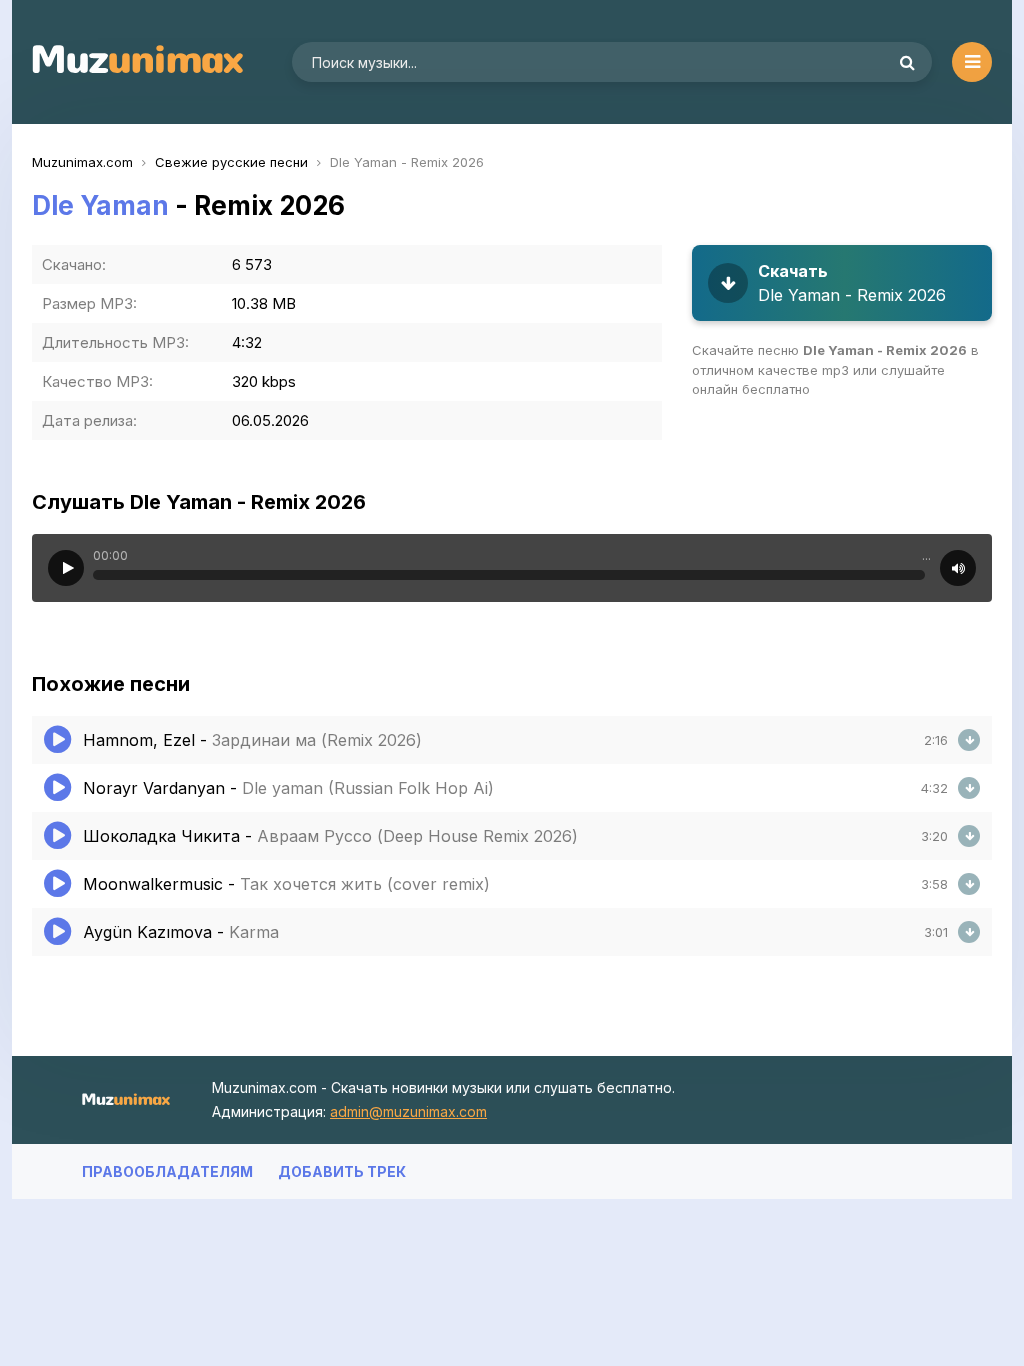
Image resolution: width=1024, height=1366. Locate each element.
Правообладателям (167, 1171)
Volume (958, 568)
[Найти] (907, 62)
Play (66, 568)
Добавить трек (342, 1171)
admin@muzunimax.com (408, 1111)
